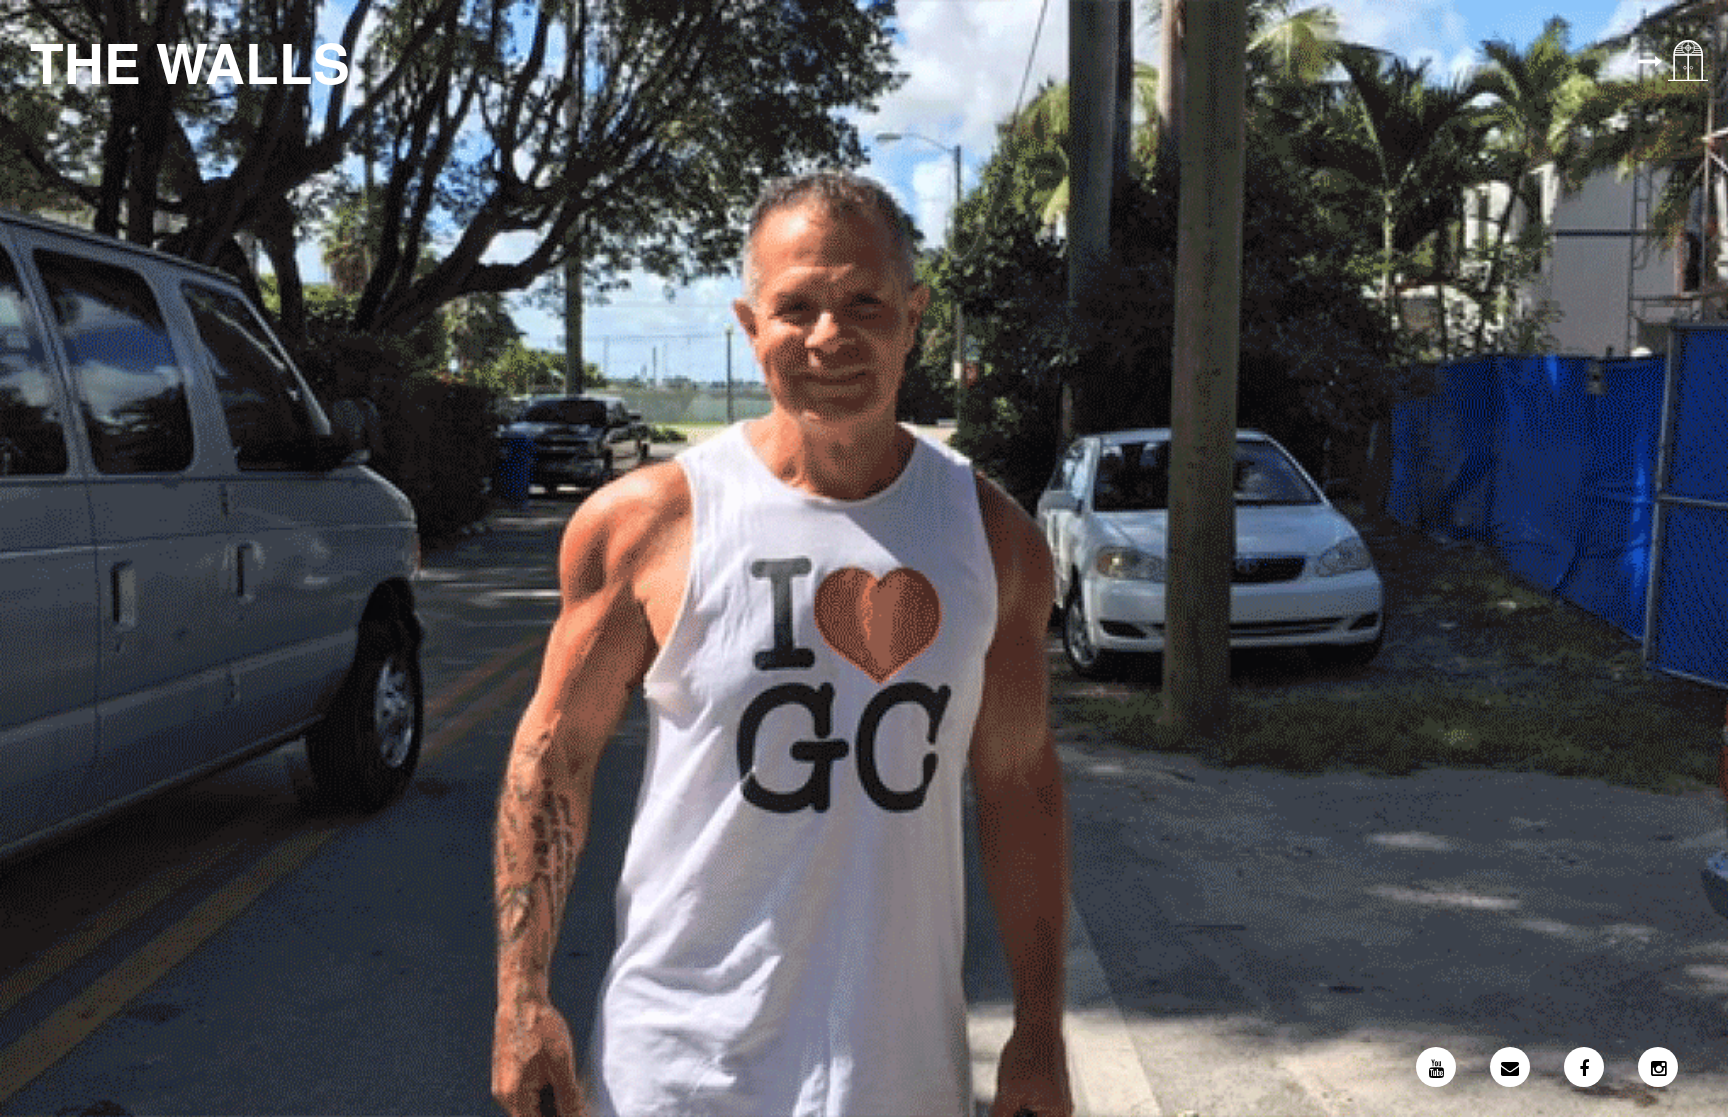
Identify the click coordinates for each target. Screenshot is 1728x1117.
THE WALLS (190, 61)
